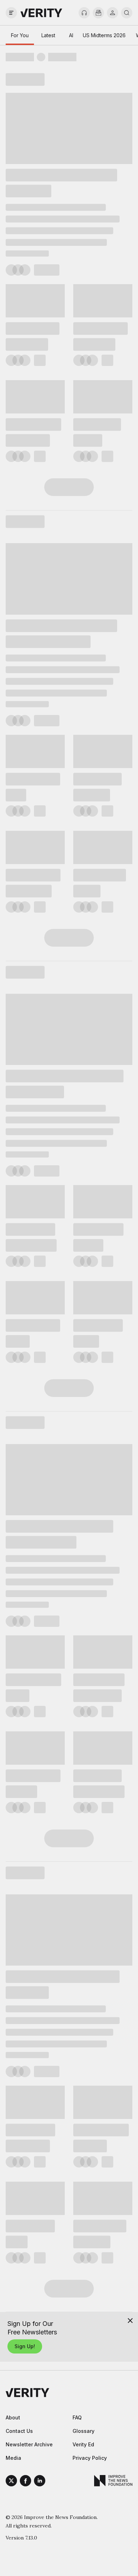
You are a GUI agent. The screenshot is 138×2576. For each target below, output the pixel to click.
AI (71, 35)
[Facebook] (25, 2482)
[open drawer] (11, 13)
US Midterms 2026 (104, 35)
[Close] (130, 2321)
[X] (11, 2482)
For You (20, 35)
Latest (48, 35)
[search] (127, 13)
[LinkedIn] (40, 2482)
